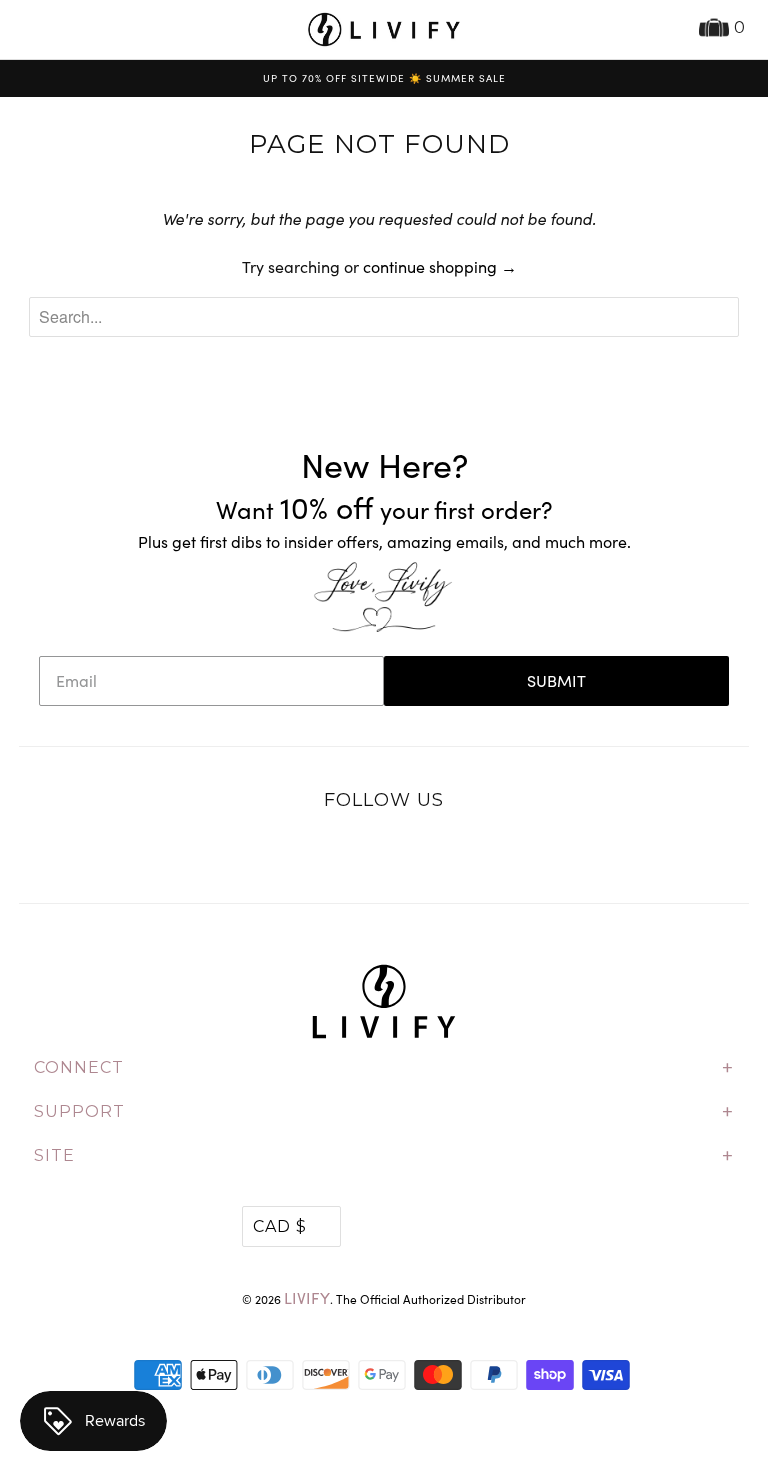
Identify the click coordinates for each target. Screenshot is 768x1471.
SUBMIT (556, 680)
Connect (384, 1068)
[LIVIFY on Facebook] (363, 852)
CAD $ (280, 1226)
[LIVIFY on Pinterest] (405, 852)
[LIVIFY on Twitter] (322, 852)
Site (384, 1156)
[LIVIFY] (384, 29)
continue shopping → (440, 266)
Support (384, 1112)
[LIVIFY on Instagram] (447, 852)
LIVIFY (307, 1297)
